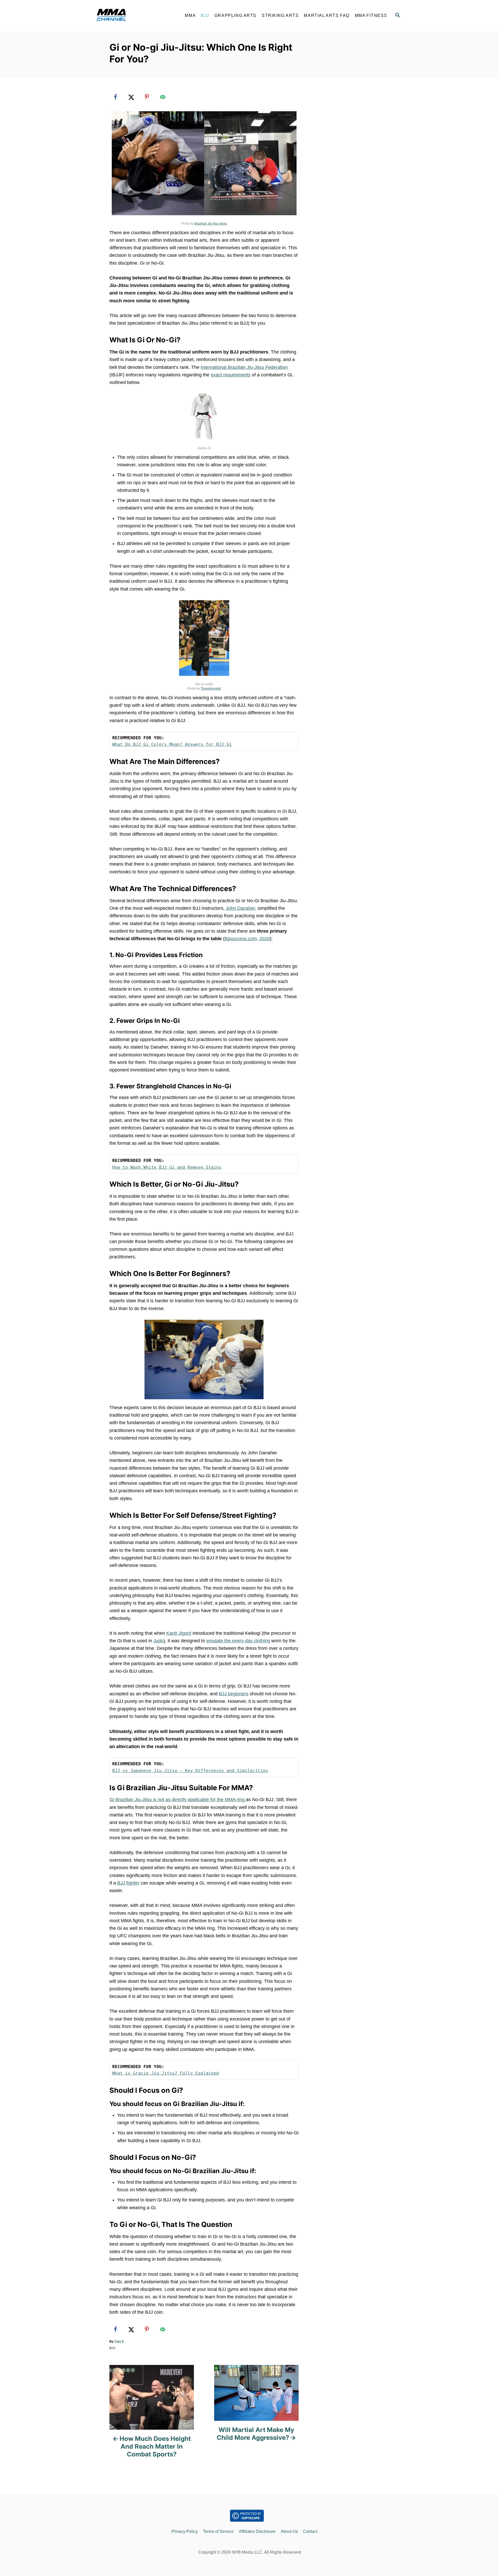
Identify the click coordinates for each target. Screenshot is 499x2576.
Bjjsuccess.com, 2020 (247, 939)
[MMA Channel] (135, 16)
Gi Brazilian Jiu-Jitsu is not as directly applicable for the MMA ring (178, 1800)
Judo (158, 1641)
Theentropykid (211, 689)
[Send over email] (163, 97)
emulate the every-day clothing (238, 1641)
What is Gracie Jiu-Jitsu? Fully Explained (166, 2073)
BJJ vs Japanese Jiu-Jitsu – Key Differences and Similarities (190, 1771)
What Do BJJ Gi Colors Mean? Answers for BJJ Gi (172, 744)
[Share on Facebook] (115, 97)
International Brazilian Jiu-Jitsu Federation (244, 367)
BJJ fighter (128, 1883)
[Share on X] (131, 97)
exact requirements (231, 375)
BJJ (112, 2348)
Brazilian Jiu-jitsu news (211, 224)
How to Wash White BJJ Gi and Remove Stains (167, 1167)
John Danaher (240, 908)
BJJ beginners (234, 1694)
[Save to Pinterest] (147, 97)
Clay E (119, 2342)
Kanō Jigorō (179, 1633)
